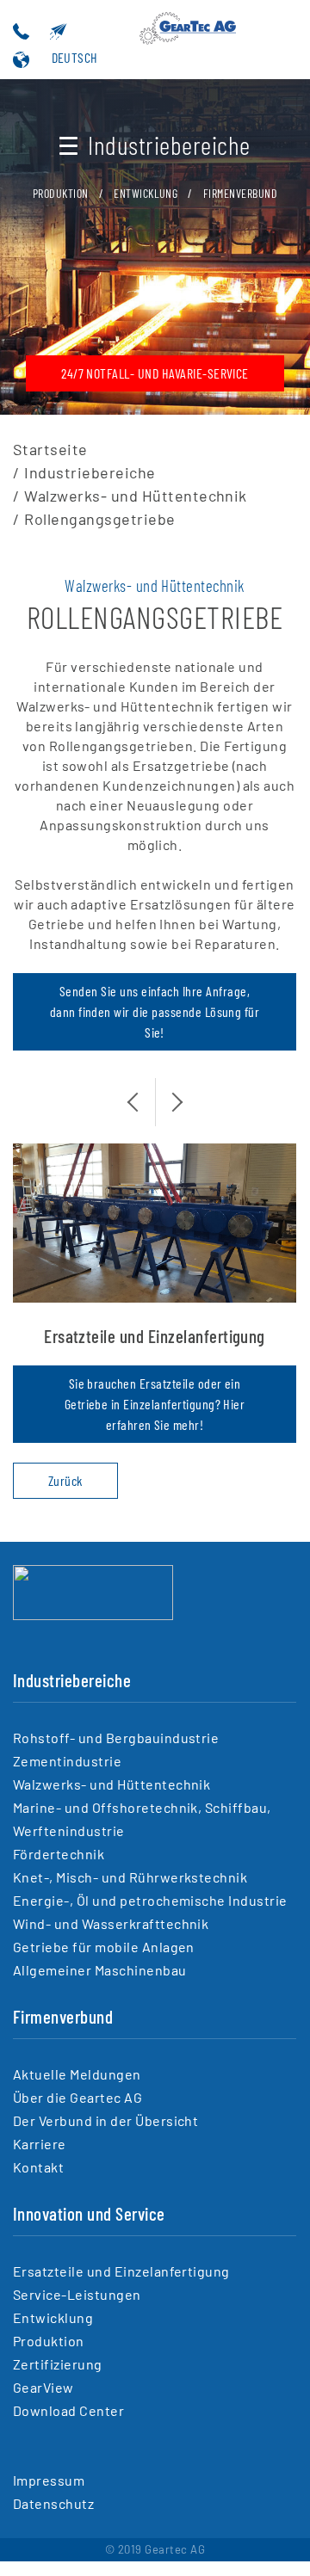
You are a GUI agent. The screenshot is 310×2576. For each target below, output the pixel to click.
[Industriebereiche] (194, 32)
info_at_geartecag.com (85, 32)
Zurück (65, 1480)
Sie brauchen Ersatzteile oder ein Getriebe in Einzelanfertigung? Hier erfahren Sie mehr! (155, 1404)
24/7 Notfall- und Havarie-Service (155, 373)
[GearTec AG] (93, 1615)
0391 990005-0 (46, 32)
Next (168, 1092)
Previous (142, 1092)
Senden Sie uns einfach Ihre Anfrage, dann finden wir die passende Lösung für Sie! (155, 1011)
